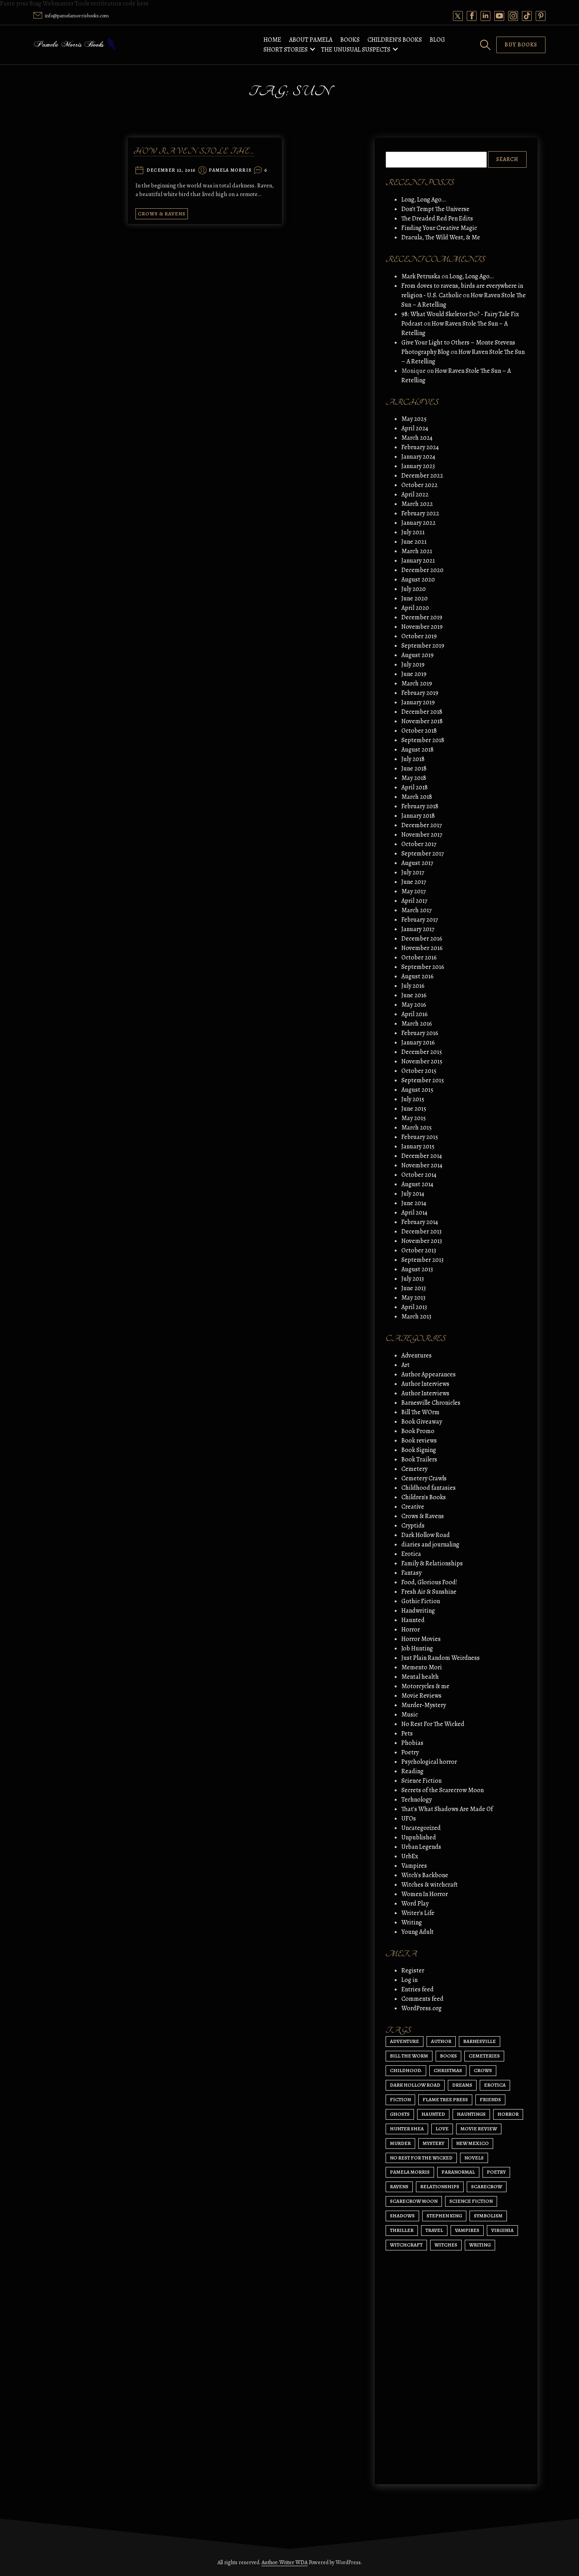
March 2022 (417, 504)
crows (483, 2070)
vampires (467, 2230)
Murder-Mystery (424, 1705)
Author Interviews (425, 1384)
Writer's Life (418, 1913)
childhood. (406, 2070)
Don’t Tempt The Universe (435, 209)
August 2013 (417, 1269)
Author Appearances (429, 1374)
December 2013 (421, 1232)
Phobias (412, 1743)
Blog (437, 40)
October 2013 (419, 1250)
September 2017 (423, 854)
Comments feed (422, 1999)
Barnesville (480, 2041)
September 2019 (423, 646)
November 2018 (422, 721)
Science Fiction (421, 1781)
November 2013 (422, 1241)
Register (413, 1970)
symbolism (488, 2216)
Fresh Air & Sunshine (429, 1592)
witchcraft (406, 2245)
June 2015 (414, 1109)
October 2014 (419, 1175)
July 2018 (413, 759)
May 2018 (414, 778)
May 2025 (414, 419)
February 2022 (420, 513)
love (442, 2129)
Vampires (414, 1866)
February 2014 (420, 1222)
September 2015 (423, 1080)
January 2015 (418, 1146)
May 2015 (414, 1118)
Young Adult (418, 1932)
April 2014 (414, 1213)
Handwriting (418, 1611)
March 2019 (417, 683)
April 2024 (415, 428)
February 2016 (420, 1033)
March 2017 (417, 910)
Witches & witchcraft (430, 1885)
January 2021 (418, 561)
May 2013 (413, 1298)
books (448, 2056)
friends (490, 2099)
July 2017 (413, 872)
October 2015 (419, 1071)
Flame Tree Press (445, 2099)
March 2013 (416, 1317)
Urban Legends (421, 1847)
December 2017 (422, 825)
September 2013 (422, 1260)
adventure (405, 2041)
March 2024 (417, 438)
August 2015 (417, 1090)
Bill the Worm (409, 2056)
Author (441, 2041)
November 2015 (422, 1061)
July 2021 (413, 532)
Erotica (411, 1554)
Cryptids (413, 1526)
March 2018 (417, 797)
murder (400, 2143)
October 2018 (419, 731)
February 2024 (420, 447)
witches (446, 2245)
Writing (412, 1922)
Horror (411, 1630)
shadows (402, 2216)
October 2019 (419, 636)
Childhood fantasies (429, 1488)
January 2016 (418, 1043)
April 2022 (415, 494)
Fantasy (411, 1573)
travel (434, 2230)
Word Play (415, 1904)
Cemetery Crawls (424, 1478)
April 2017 (414, 901)
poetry (496, 2172)
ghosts (400, 2114)
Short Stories (286, 50)
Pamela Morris (230, 170)
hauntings (471, 2114)
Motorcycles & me (425, 1686)
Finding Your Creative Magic (439, 228)
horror (508, 2114)
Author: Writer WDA (285, 2562)
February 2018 (420, 806)
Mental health (420, 1677)
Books (350, 40)
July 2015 (413, 1099)
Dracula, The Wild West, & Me (441, 237)
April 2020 (415, 608)
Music (410, 1715)
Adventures (417, 1356)
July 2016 (413, 986)
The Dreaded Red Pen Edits (437, 219)
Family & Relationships (432, 1563)
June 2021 (414, 542)
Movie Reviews (421, 1696)
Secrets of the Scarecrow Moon (443, 1790)
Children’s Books (395, 40)
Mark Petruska (421, 276)
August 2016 (418, 976)
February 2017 (420, 920)
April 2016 (415, 1014)
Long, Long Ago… (424, 200)
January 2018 (418, 816)
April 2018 (415, 787)
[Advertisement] (456, 2404)
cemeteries (484, 2056)
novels (474, 2158)
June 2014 (414, 1203)
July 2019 (413, 665)
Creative (413, 1507)
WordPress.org (421, 2008)
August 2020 (418, 580)
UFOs (409, 1819)
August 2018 (418, 750)
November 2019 (422, 627)
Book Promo (418, 1431)
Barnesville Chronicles (431, 1403)
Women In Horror (425, 1894)
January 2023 (418, 466)
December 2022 (422, 476)
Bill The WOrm (420, 1412)
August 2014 (417, 1184)
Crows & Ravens (162, 214)
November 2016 (422, 948)
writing (480, 2245)
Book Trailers (419, 1459)
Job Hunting (417, 1648)
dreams (462, 2085)
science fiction (471, 2201)
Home (272, 40)
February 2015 (420, 1137)
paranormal (458, 2172)
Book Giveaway (422, 1422)
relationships (440, 2186)
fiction (400, 2099)
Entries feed (418, 1989)
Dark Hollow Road (426, 1535)
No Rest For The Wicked (433, 1724)
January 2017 (418, 929)
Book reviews (419, 1441)
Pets (407, 1733)
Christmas (448, 2070)
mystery (433, 2143)
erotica (495, 2085)
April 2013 (414, 1307)
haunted (433, 2114)
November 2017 (422, 835)
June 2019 (414, 674)
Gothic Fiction (421, 1601)
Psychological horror (429, 1762)
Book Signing (419, 1450)
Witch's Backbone (425, 1875)
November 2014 (422, 1165)
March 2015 (417, 1128)
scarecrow (487, 2186)
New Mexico (472, 2143)
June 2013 (414, 1288)
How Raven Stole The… (194, 151)
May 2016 (414, 1005)
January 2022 (418, 523)
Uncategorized (421, 1828)
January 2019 (418, 702)
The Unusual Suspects (356, 50)
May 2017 (414, 891)
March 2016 (417, 1024)
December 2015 (422, 1052)
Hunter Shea (407, 2129)
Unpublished (419, 1837)
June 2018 (414, 769)
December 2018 (422, 712)
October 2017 (419, 844)
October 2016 (419, 957)
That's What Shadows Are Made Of (447, 1809)
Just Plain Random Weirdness (441, 1658)
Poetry (410, 1752)
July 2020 (414, 589)
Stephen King (444, 2216)
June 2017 (414, 882)
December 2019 (422, 617)
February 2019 (420, 693)
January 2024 (418, 457)
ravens (399, 2186)
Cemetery (414, 1469)
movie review (479, 2129)
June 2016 (414, 995)
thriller (402, 2230)
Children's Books (424, 1497)
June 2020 (415, 598)
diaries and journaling (430, 1544)
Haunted (413, 1620)
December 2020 (422, 570)
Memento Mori (422, 1667)
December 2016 (422, 939)
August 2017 (417, 863)
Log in (409, 1980)
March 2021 (417, 551)
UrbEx (410, 1856)
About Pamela (311, 40)
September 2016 (423, 967)
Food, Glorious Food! (429, 1582)
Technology (417, 1800)
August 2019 (418, 655)
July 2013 (413, 1279)
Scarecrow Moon (414, 2201)
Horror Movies (421, 1639)
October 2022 (419, 485)
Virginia (502, 2230)
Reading (412, 1771)
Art (405, 1365)
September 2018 (423, 740)
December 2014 (422, 1156)
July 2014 (413, 1194)
